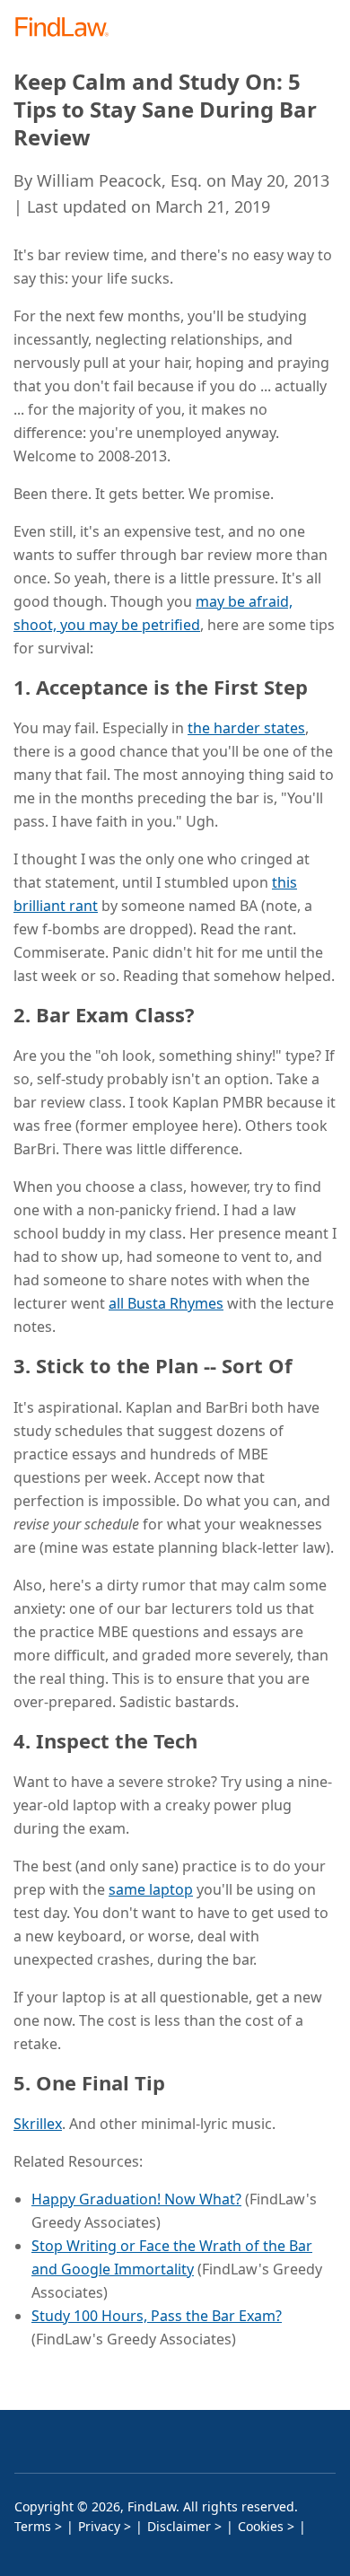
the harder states (246, 728)
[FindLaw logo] (68, 28)
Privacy (99, 2526)
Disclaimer (179, 2526)
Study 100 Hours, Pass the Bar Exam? (157, 2316)
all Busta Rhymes (166, 1303)
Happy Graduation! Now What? (136, 2199)
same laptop (151, 1889)
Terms (33, 2526)
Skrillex (38, 2124)
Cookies (261, 2526)
